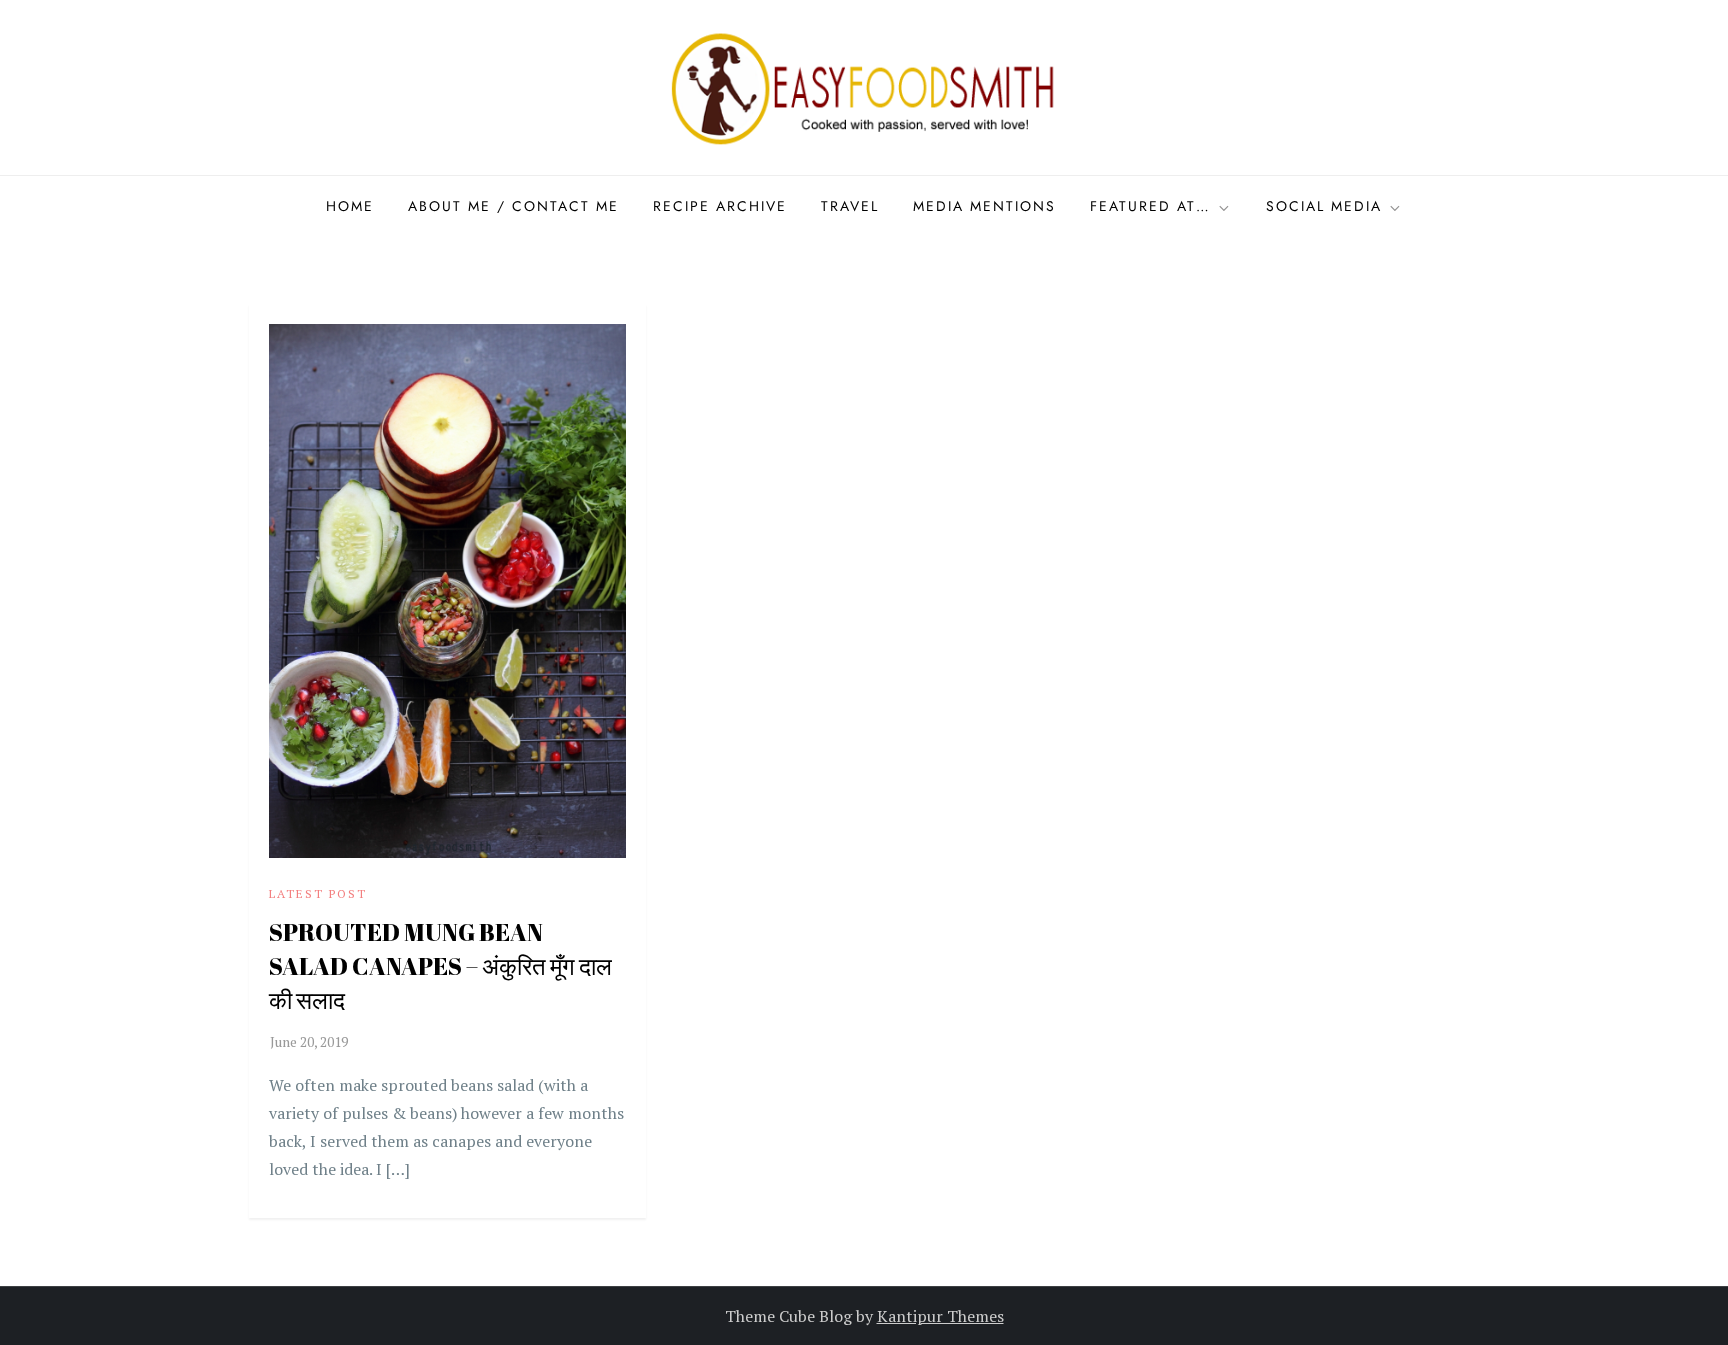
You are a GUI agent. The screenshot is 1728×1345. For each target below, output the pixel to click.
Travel (850, 206)
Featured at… (1150, 206)
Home (350, 206)
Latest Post (318, 893)
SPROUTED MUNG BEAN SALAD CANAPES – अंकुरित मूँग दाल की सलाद (440, 965)
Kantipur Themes (940, 1316)
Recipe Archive (720, 206)
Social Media (1324, 206)
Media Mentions (984, 206)
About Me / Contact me (513, 206)
